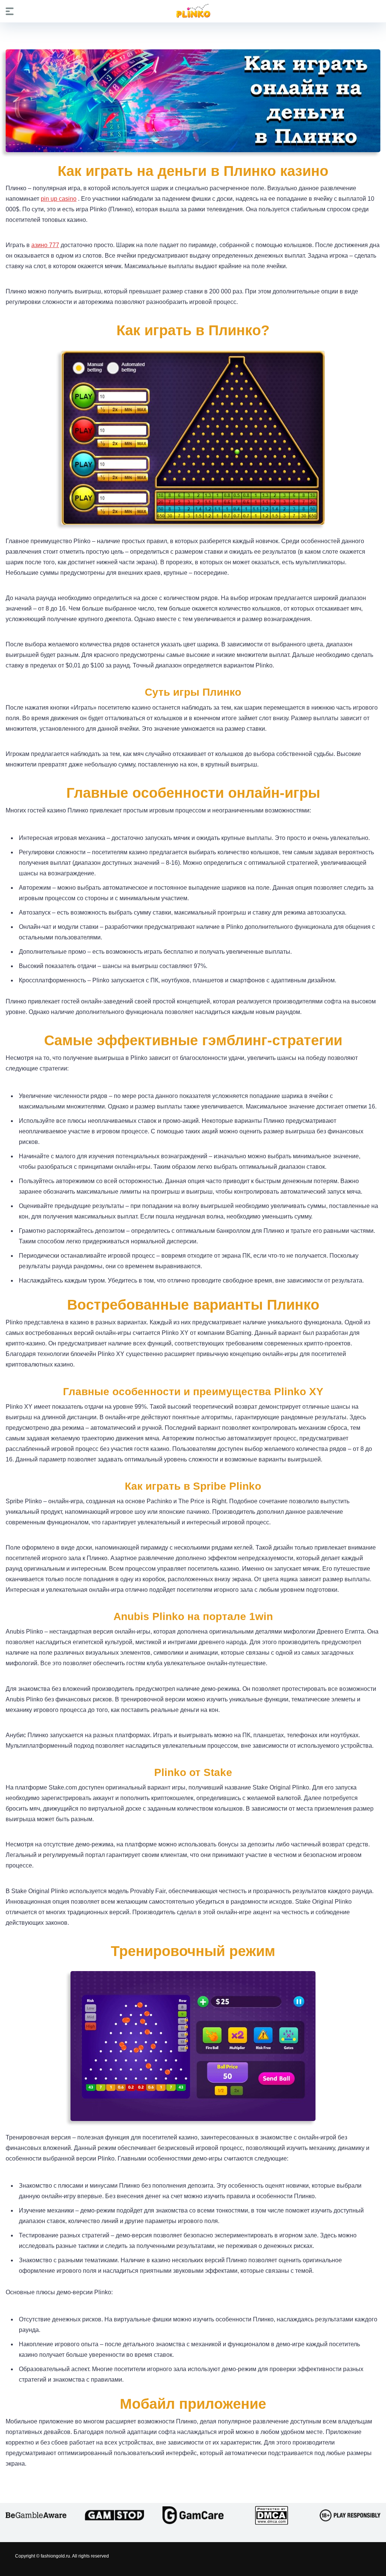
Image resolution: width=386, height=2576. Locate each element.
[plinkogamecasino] (193, 11)
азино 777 (45, 245)
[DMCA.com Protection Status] (271, 2515)
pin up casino (59, 199)
